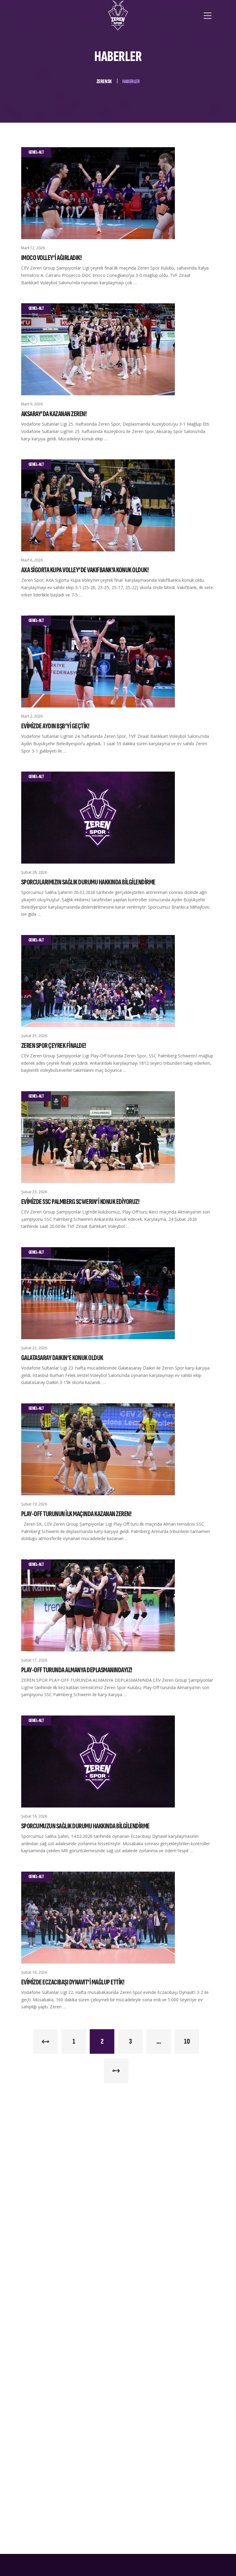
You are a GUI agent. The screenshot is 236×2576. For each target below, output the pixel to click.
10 (187, 2041)
